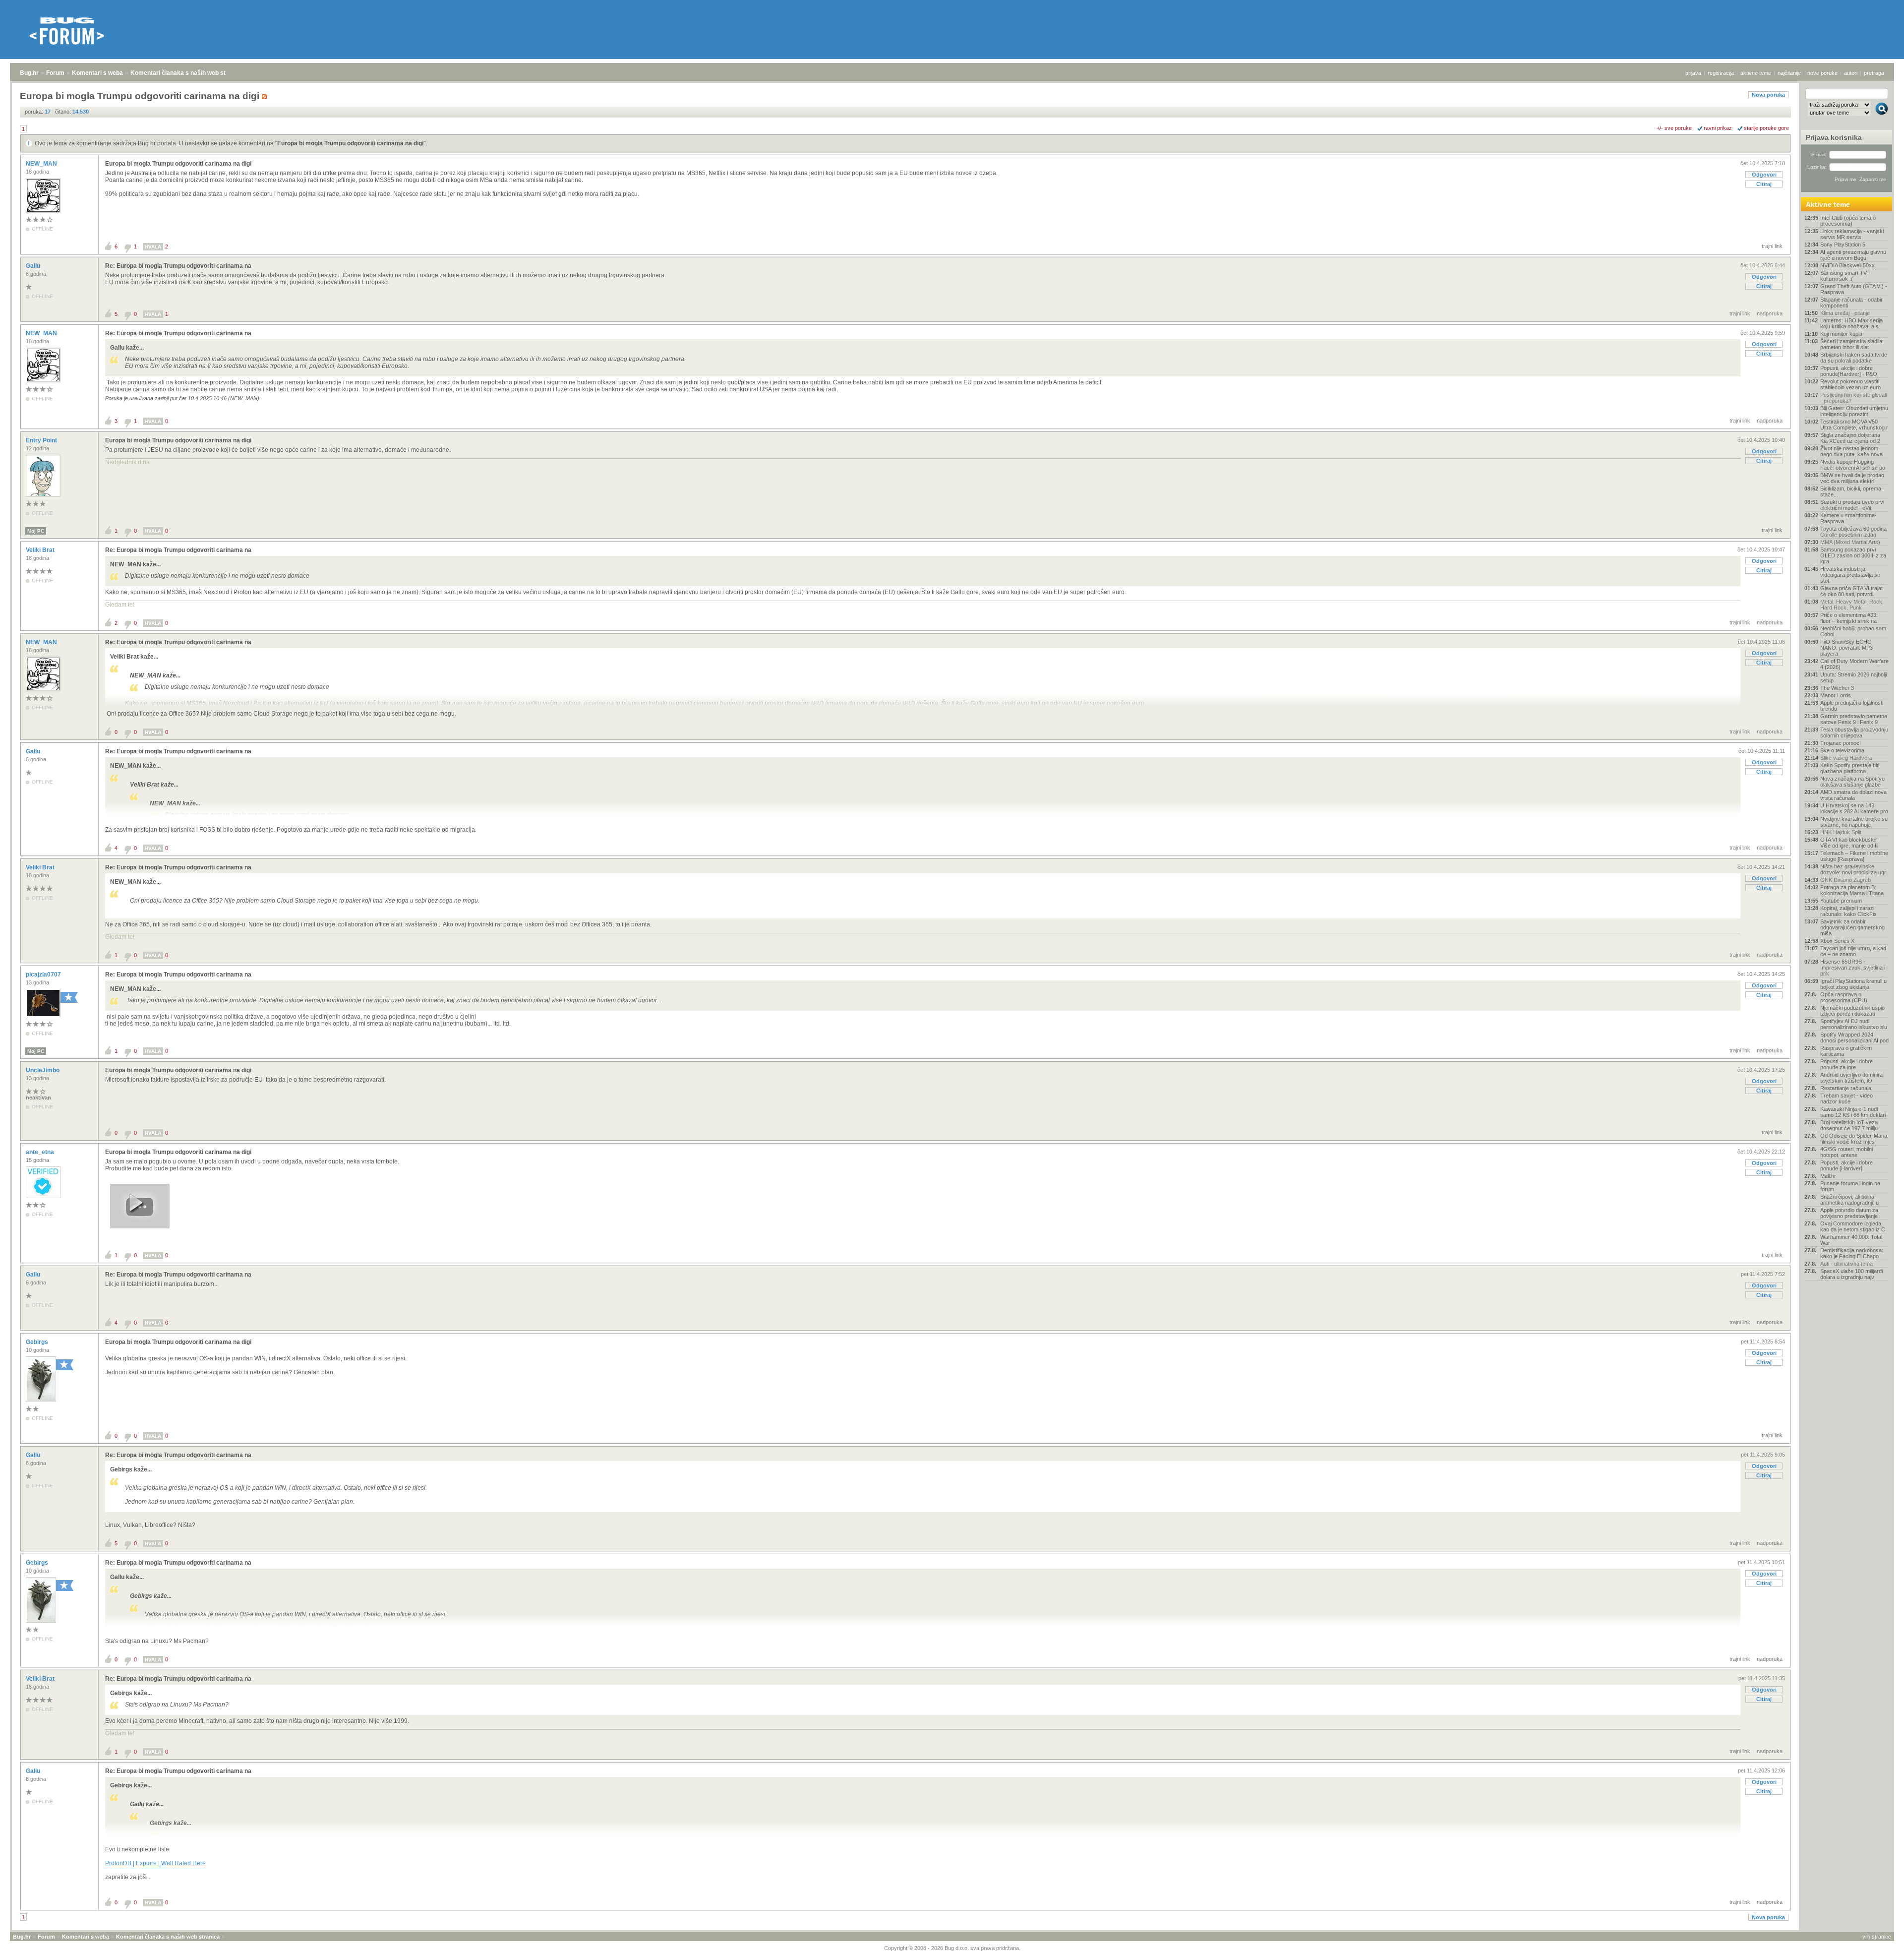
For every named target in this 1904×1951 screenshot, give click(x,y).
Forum (55, 73)
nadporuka (1770, 313)
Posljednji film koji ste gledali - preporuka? (1853, 398)
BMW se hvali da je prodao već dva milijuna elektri (1852, 478)
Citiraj (1764, 184)
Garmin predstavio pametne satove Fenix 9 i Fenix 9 (1854, 719)
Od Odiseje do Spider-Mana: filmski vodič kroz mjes (1854, 1139)
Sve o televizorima (1842, 750)
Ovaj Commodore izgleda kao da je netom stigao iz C (1853, 1226)
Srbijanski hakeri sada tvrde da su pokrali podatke (1854, 358)
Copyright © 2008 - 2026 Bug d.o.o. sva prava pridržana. (952, 1948)
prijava (1693, 73)
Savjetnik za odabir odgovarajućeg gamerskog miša (1852, 927)
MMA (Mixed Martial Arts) (1850, 542)
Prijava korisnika (1834, 137)
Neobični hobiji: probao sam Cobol (1853, 631)
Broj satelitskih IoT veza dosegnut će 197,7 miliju (1849, 1125)
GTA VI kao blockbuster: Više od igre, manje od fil (1849, 843)
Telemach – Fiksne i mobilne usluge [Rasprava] (1854, 856)
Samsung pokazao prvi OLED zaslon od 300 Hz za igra (1853, 555)
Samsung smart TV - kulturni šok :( (1845, 276)
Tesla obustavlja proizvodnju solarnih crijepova (1854, 732)
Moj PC (36, 531)
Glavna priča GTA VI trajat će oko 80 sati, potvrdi (1851, 591)
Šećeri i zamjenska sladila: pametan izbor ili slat (1852, 344)
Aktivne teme (1828, 204)
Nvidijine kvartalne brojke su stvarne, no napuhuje (1854, 822)
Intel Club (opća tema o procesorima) (1848, 221)
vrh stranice (1877, 1937)
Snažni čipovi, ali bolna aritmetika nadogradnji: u (1849, 1200)
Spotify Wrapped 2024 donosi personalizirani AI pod (1854, 1037)
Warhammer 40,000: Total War (1851, 1240)
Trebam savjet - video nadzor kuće (1846, 1098)
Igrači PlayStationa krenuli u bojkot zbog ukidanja (1853, 984)
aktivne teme (1756, 73)
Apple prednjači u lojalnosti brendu (1852, 706)
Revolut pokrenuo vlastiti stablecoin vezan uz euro (1850, 384)
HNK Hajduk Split (1841, 832)
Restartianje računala (1846, 1088)
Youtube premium (1841, 901)
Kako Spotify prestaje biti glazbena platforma (1850, 768)
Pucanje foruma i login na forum (1850, 1186)
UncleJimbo (43, 1070)
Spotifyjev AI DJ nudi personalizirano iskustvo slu (1854, 1024)
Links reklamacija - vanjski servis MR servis (1852, 234)
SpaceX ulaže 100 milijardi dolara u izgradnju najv (1851, 1274)
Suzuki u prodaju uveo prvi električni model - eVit (1852, 505)
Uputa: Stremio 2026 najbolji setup (1853, 677)
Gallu (34, 266)
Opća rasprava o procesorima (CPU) (1844, 997)
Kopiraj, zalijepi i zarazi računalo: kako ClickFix (1848, 911)
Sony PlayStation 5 (1843, 244)
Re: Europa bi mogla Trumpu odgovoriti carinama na (178, 266)
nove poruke (1822, 73)
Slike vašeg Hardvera (1846, 758)
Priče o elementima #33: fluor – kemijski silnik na (1849, 618)
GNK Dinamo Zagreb (1845, 880)
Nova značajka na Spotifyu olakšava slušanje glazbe (1852, 782)
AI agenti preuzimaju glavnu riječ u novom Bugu (1853, 255)
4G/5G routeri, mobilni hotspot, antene (1846, 1152)
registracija (1721, 73)
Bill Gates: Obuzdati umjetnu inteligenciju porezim (1854, 411)
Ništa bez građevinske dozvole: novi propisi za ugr (1853, 869)
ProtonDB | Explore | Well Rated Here (155, 1863)
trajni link (1772, 246)
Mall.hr (1828, 1176)
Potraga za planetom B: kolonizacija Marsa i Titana (1852, 890)
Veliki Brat (41, 550)
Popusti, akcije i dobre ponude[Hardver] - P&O (1849, 371)
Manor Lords (1836, 695)
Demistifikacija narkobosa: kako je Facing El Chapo (1852, 1253)
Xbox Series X (1837, 941)
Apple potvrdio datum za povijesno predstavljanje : (1850, 1213)
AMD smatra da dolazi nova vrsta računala (1853, 795)
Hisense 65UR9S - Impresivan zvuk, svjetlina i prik (1853, 968)
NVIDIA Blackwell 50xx (1847, 265)
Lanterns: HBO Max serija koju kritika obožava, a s (1851, 323)
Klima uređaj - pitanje (1845, 313)
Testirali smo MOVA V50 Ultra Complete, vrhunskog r (1854, 425)
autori (1851, 73)
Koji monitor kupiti (1841, 334)
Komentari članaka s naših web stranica (187, 73)
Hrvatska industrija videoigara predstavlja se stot (1850, 575)
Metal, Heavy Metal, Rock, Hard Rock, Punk (1852, 605)
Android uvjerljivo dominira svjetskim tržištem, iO (1851, 1078)
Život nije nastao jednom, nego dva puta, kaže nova (1851, 451)
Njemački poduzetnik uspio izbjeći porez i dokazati (1852, 1011)
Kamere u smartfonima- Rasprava (1848, 518)
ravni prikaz (1718, 128)
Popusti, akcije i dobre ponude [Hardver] (1846, 1165)
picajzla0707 (44, 975)
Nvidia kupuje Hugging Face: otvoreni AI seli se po (1853, 465)
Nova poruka (1768, 95)
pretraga (1874, 73)
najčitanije (1789, 73)
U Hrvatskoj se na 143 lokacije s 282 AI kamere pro (1854, 808)
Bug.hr (29, 73)
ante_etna (41, 1152)
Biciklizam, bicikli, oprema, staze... (1851, 491)
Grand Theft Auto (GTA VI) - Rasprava (1854, 289)
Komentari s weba (97, 73)
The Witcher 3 (1837, 688)
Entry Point (42, 440)
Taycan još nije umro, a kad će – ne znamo (1853, 951)
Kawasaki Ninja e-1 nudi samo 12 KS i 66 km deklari (1853, 1112)
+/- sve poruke (1674, 128)
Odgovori (1764, 175)
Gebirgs (38, 1342)
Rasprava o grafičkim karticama (1846, 1051)
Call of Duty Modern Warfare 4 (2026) (1854, 664)
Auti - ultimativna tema (1846, 1264)
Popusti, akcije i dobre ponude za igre (1846, 1064)
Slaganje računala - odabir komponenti (1851, 303)
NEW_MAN (42, 164)
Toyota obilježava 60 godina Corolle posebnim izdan (1853, 532)
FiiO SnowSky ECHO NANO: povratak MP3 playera (1846, 648)
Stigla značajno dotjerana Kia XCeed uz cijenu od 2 (1850, 438)
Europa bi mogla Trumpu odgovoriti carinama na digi (350, 143)
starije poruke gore (1766, 128)
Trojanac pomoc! (1841, 743)
